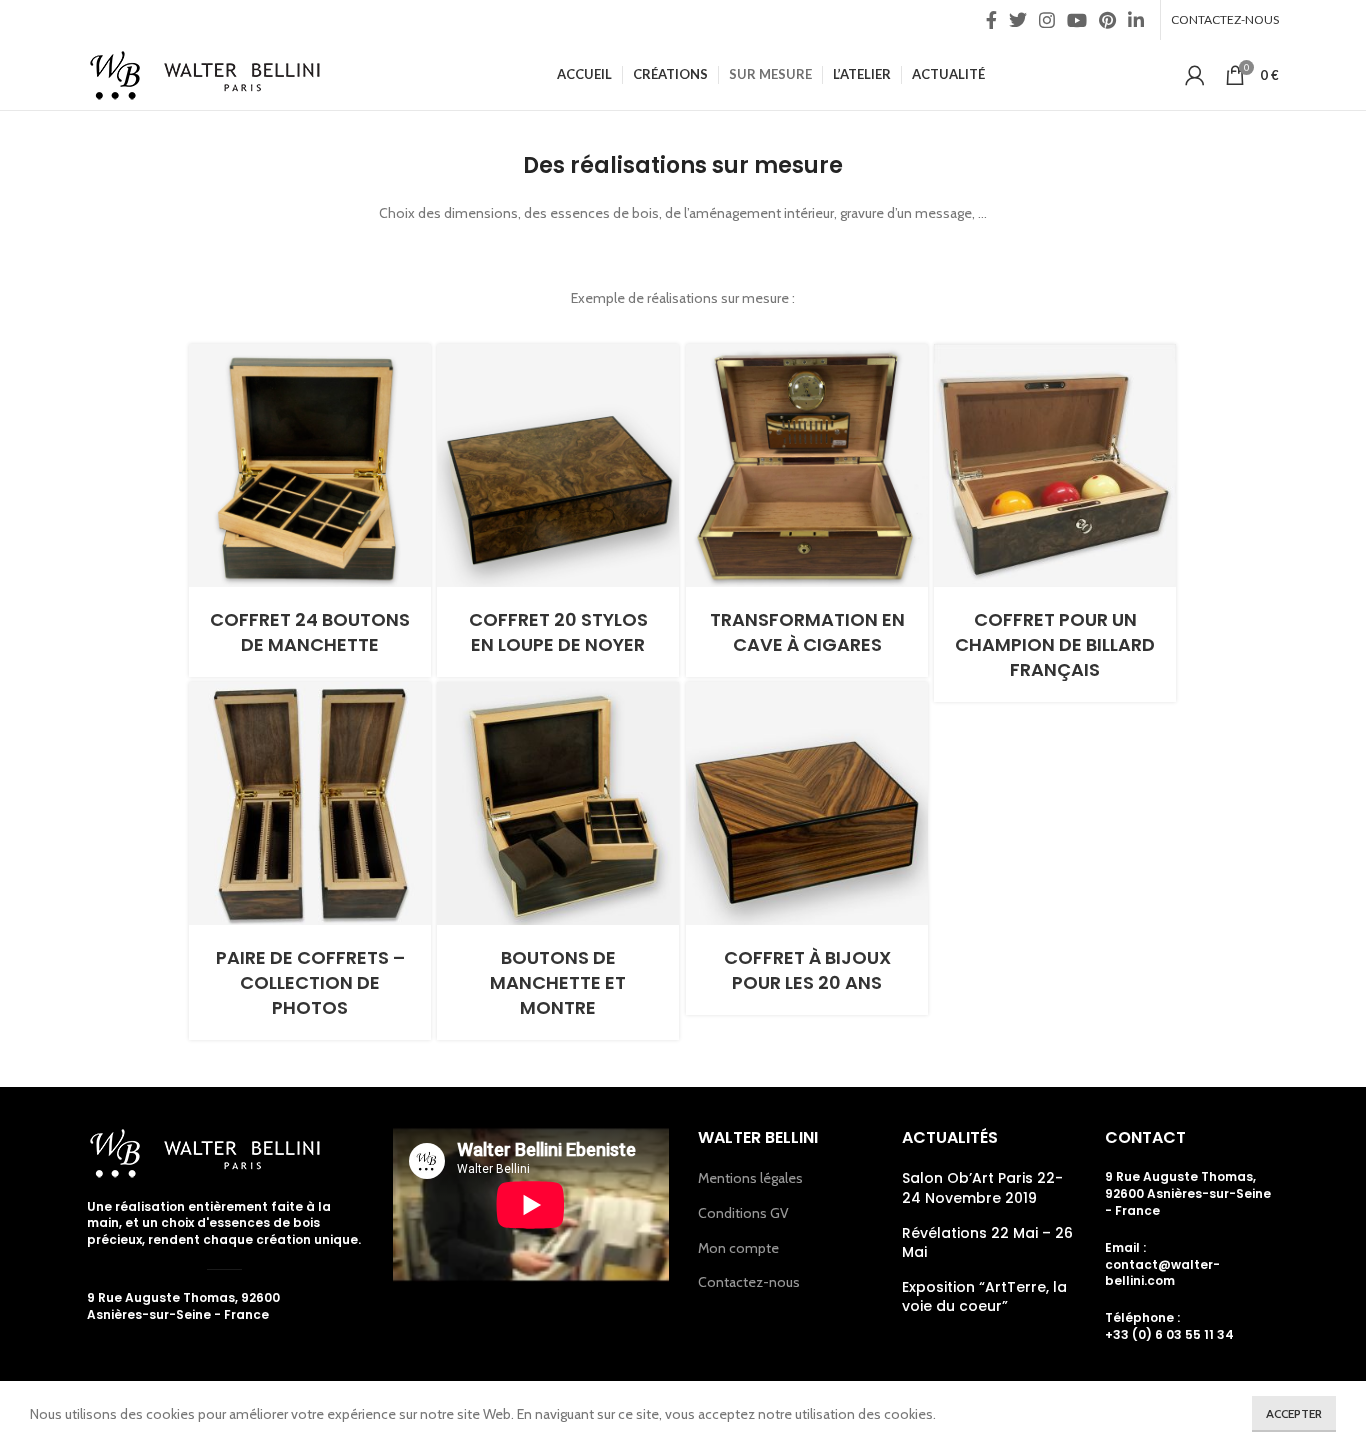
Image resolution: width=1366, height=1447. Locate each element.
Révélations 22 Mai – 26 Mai (987, 1243)
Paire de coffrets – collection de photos (310, 982)
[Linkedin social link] (1136, 20)
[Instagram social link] (1047, 20)
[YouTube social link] (1077, 20)
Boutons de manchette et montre (558, 982)
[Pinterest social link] (1107, 20)
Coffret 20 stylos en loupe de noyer (558, 632)
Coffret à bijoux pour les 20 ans (807, 970)
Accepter (1294, 1413)
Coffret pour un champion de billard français (1055, 644)
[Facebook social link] (991, 20)
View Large (416, 359)
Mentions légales (750, 1178)
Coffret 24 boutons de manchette (310, 632)
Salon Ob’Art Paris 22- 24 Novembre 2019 (982, 1188)
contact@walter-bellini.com (1162, 1273)
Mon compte (738, 1248)
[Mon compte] (1195, 75)
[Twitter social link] (1018, 20)
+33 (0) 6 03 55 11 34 (1169, 1334)
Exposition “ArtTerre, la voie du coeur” (984, 1297)
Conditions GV (743, 1213)
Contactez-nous (749, 1282)
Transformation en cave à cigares (807, 632)
